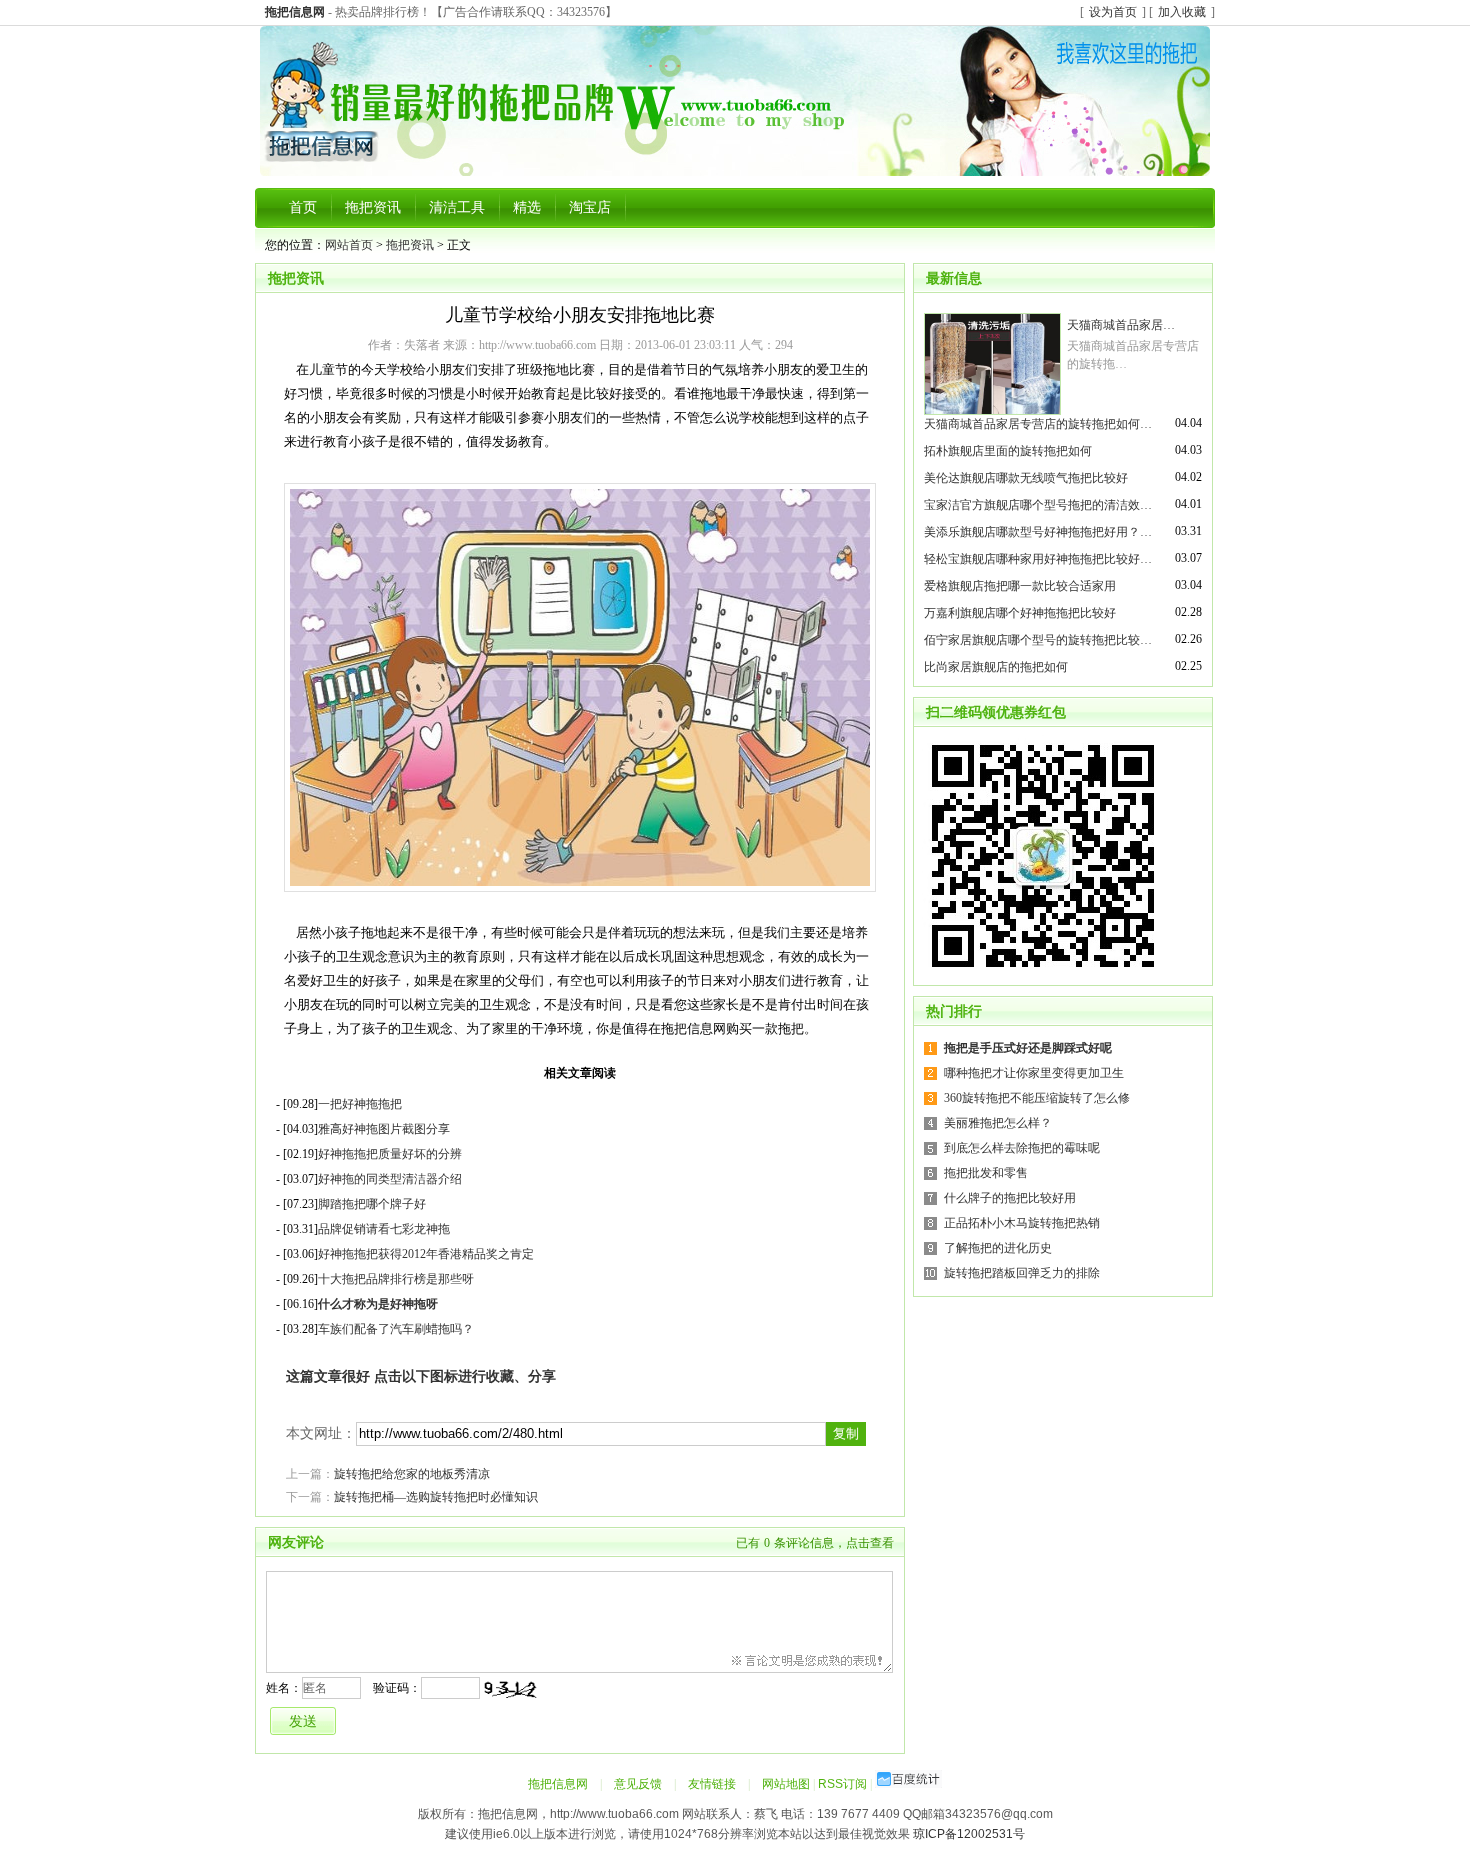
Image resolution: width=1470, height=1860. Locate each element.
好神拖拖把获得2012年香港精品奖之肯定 (426, 1254)
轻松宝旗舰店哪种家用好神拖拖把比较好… (1038, 559)
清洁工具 (457, 207)
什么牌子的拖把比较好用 (1010, 1198)
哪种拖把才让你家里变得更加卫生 (1034, 1073)
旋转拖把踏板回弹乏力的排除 (1022, 1273)
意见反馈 (638, 1784)
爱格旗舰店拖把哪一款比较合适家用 (1020, 586)
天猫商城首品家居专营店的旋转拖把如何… (1038, 424)
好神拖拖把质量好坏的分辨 (390, 1154)
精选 (527, 207)
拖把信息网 (558, 1784)
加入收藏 (1182, 12)
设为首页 (1113, 12)
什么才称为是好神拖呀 (378, 1304)
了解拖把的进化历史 (998, 1248)
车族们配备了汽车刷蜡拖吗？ (396, 1329)
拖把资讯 (373, 207)
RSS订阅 (842, 1784)
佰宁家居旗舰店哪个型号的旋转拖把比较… (1038, 640)
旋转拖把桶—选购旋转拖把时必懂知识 (436, 1497)
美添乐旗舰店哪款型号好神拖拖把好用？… (1038, 532)
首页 (303, 207)
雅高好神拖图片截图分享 (384, 1129)
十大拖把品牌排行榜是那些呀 (396, 1279)
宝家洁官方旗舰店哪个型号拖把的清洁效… (1038, 505)
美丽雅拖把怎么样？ (998, 1123)
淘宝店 (590, 207)
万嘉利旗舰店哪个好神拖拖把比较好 (1020, 613)
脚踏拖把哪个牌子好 (372, 1204)
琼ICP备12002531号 (969, 1834)
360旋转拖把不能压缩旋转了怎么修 (1037, 1098)
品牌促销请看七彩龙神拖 (384, 1229)
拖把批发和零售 (986, 1173)
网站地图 (786, 1784)
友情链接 (712, 1784)
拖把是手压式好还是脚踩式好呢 (1028, 1048)
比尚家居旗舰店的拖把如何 (996, 667)
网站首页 (349, 245)
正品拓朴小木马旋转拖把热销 (1022, 1223)
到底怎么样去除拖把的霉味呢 (1022, 1148)
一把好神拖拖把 (360, 1104)
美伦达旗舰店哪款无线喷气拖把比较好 (1026, 478)
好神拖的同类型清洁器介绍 (390, 1179)
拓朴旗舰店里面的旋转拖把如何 (1008, 451)
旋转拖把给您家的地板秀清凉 (412, 1474)
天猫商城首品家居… (1121, 325)
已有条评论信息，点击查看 (815, 1543)
